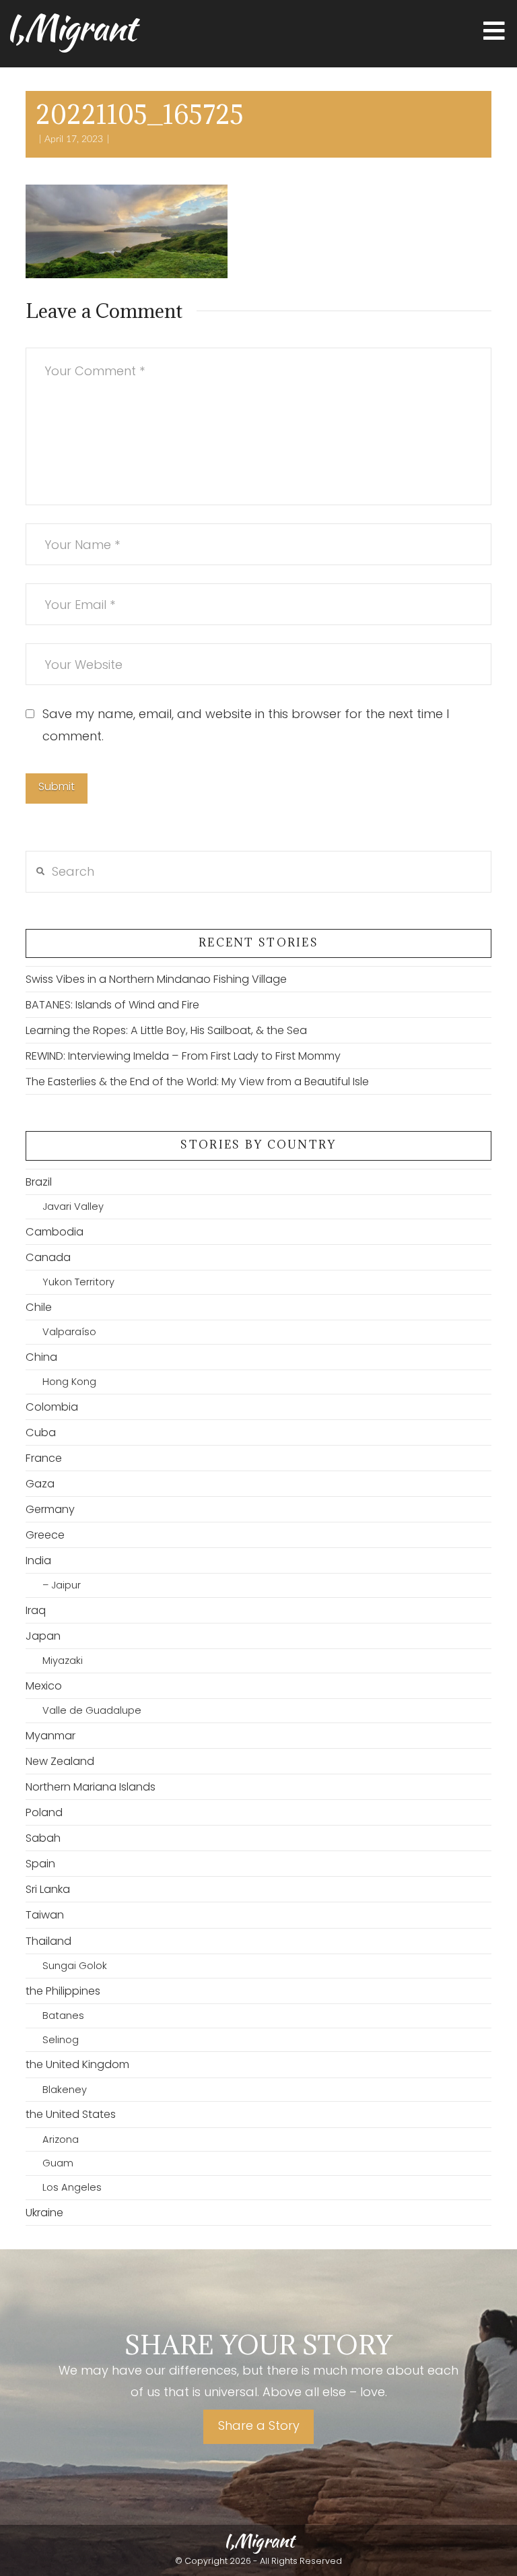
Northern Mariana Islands (91, 1787)
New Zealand (60, 1761)
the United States (71, 2114)
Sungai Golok (74, 1966)
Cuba (41, 1432)
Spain (40, 1864)
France (44, 1458)
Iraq (36, 1610)
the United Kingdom (77, 2064)
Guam (58, 2163)
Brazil (39, 1182)
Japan (43, 1636)
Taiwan (45, 1915)
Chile (39, 1307)
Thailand (48, 1941)
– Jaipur (61, 1585)
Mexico (44, 1686)
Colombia (52, 1407)
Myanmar (50, 1736)
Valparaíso (69, 1332)
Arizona (60, 2139)
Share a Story (259, 2425)
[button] (494, 31)
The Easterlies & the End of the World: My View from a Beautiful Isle (197, 1082)
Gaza (40, 1484)
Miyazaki (62, 1661)
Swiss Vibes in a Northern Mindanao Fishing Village (156, 979)
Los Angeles (72, 2187)
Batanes (63, 2016)
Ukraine (44, 2213)
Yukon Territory (78, 1282)
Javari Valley (73, 1206)
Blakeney (64, 2090)
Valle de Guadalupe (92, 1710)
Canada (48, 1257)
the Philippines (63, 1991)
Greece (45, 1535)
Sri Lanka (48, 1889)
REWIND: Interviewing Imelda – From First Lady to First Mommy (183, 1056)
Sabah (43, 1838)
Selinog (60, 2040)
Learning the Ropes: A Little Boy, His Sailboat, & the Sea (166, 1030)
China (41, 1357)
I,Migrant (70, 28)
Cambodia (55, 1232)
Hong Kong (69, 1382)
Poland (44, 1812)
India (38, 1560)
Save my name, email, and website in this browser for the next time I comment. (246, 724)
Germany (50, 1509)
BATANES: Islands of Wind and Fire (112, 1005)
